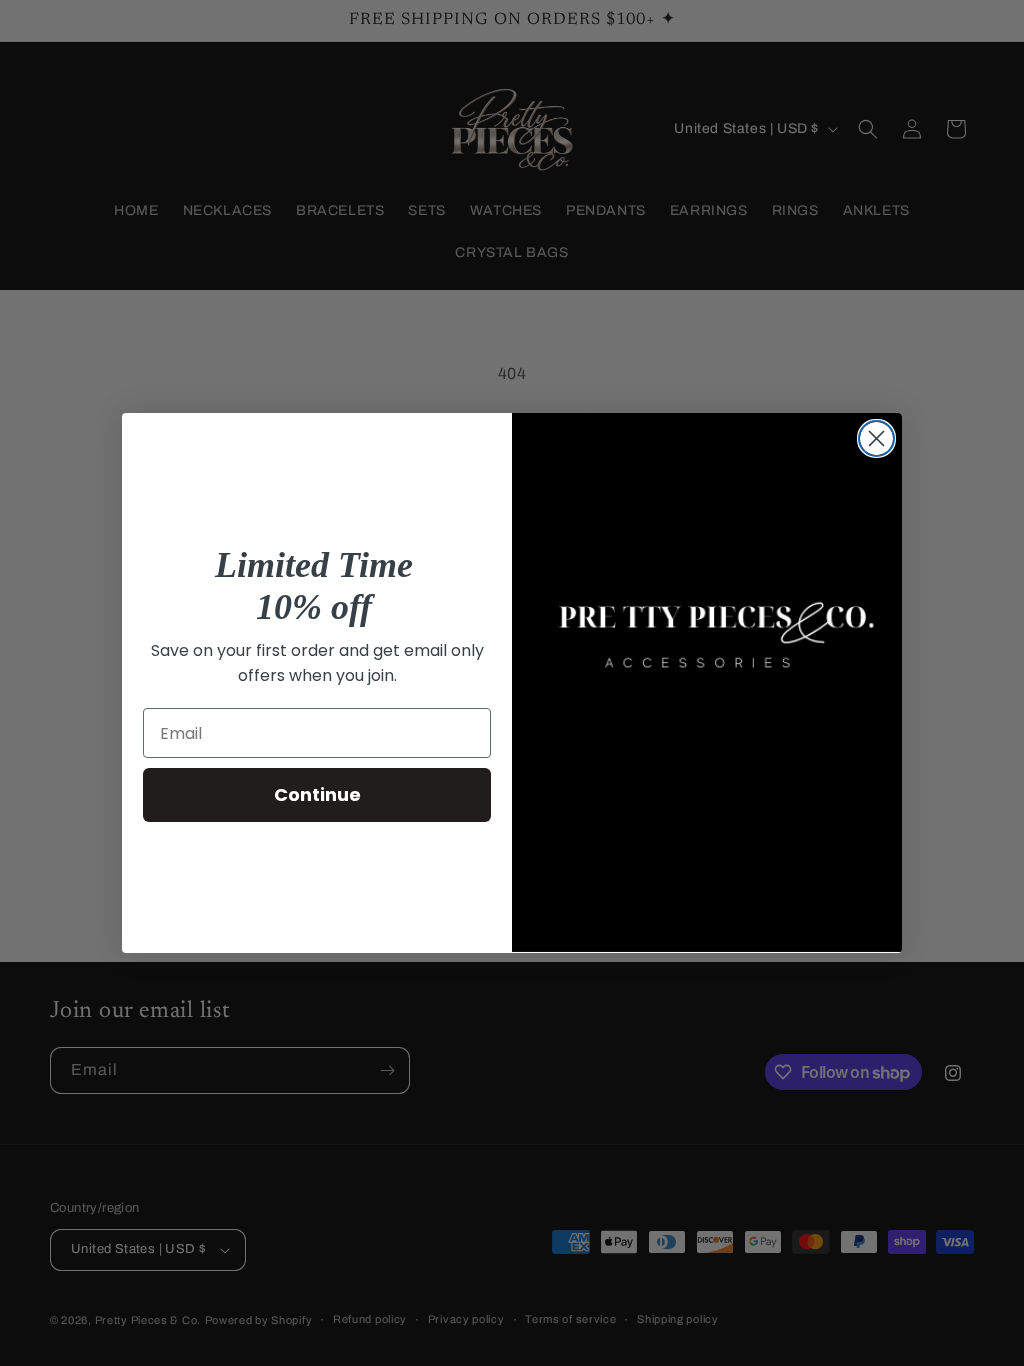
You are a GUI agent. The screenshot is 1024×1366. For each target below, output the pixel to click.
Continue (317, 794)
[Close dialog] (876, 438)
